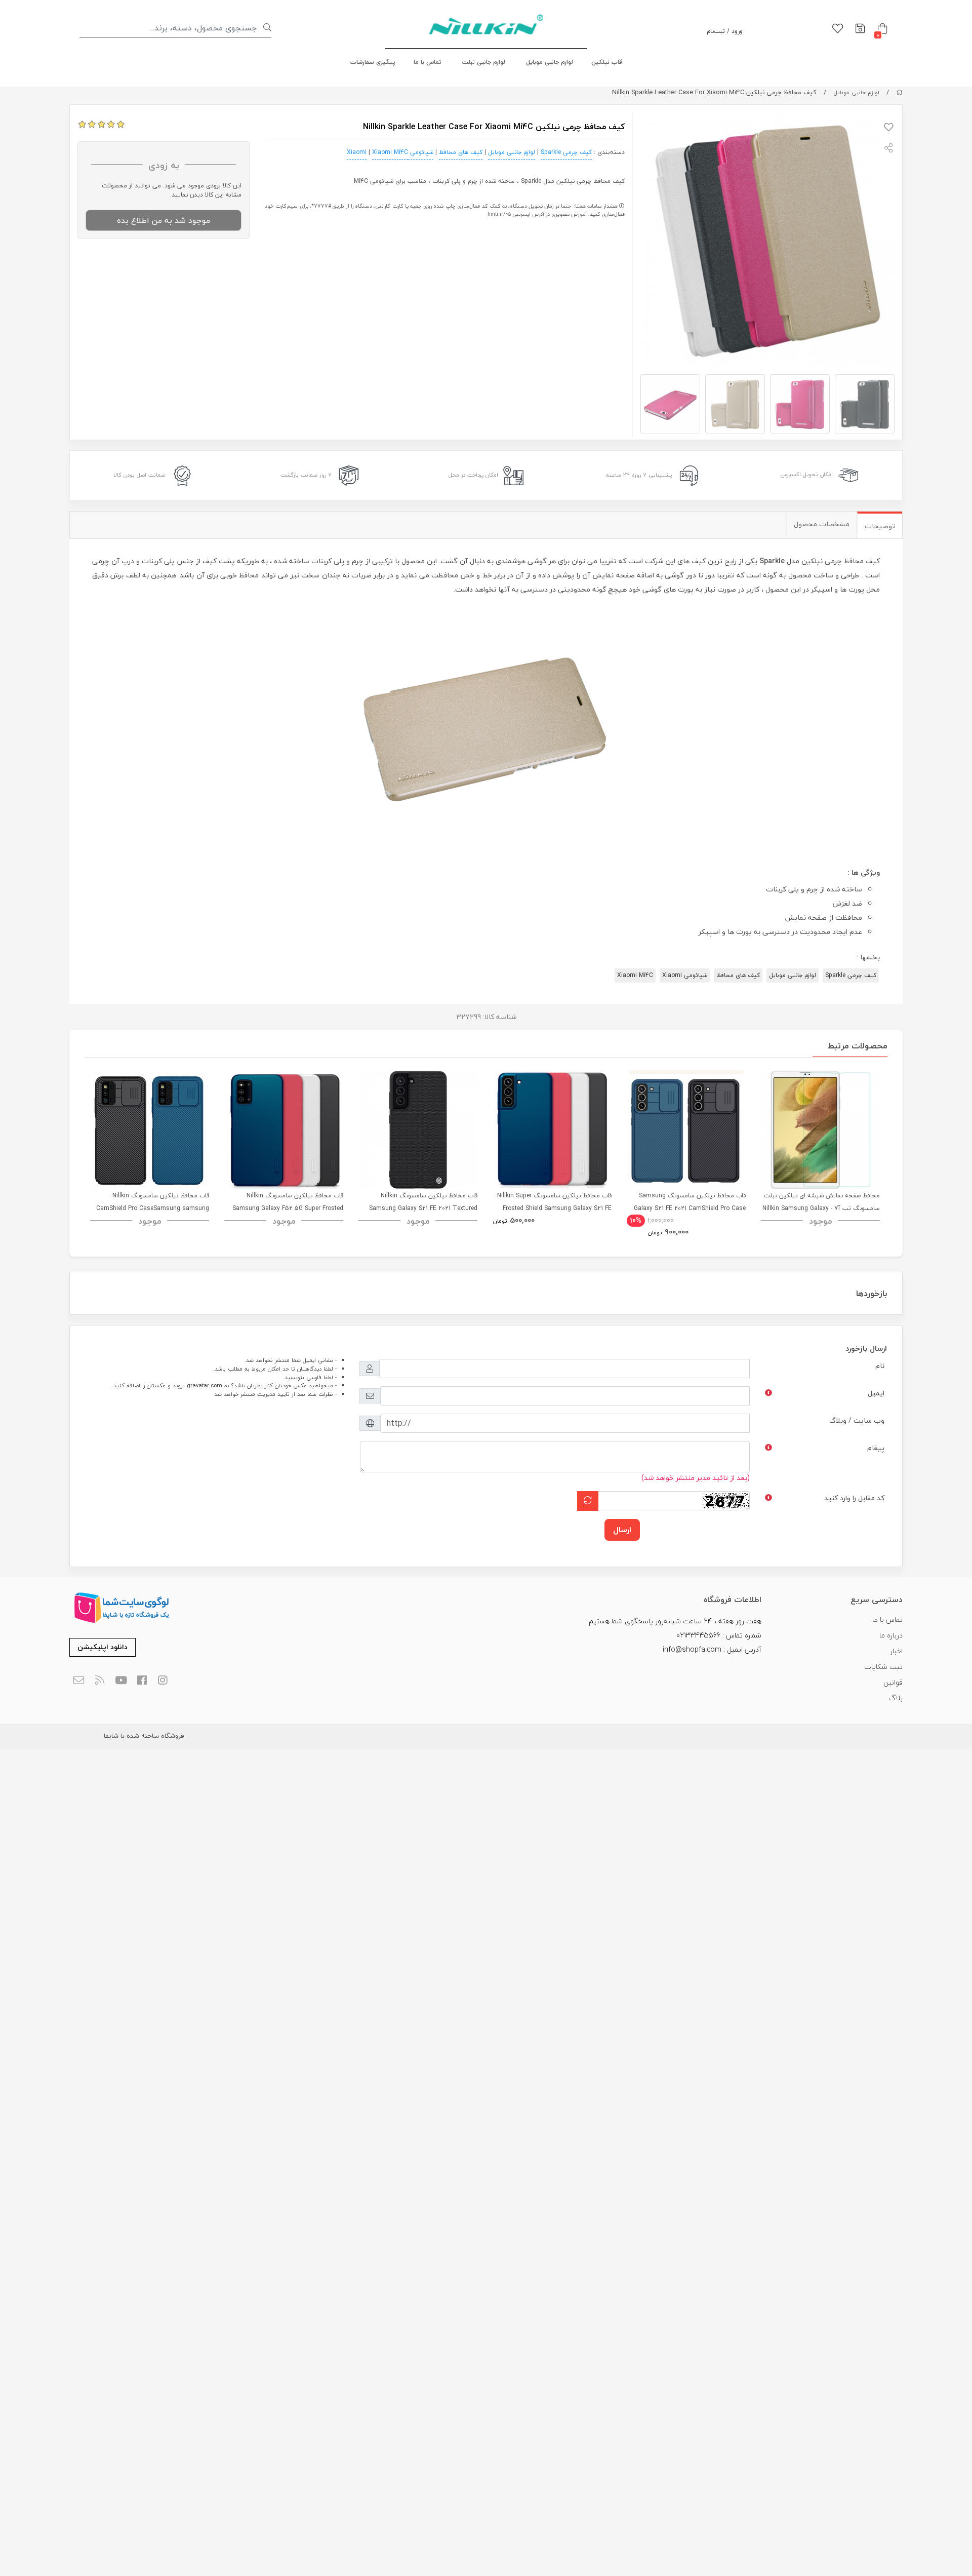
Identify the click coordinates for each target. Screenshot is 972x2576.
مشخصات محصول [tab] (822, 524)
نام (880, 1366)
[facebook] (142, 1681)
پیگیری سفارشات (373, 62)
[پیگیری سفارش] (860, 29)
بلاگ (896, 1698)
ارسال (622, 1530)
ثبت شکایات (883, 1667)
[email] (79, 1681)
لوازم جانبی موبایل (550, 62)
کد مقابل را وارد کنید (854, 1498)
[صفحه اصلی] (899, 92)
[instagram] (163, 1681)
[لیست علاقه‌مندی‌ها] (838, 29)
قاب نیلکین (607, 62)
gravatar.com (205, 1385)
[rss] (100, 1681)
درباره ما (891, 1635)
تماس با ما (428, 62)
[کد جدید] (588, 1501)
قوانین (893, 1682)
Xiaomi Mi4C (390, 152)
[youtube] (121, 1681)
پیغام (876, 1448)
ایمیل (876, 1393)
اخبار (896, 1651)
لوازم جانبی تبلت (484, 62)
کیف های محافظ (461, 152)
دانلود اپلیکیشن (103, 1647)
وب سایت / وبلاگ (857, 1420)
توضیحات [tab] (880, 526)
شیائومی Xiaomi (685, 975)
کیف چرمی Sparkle (566, 152)
